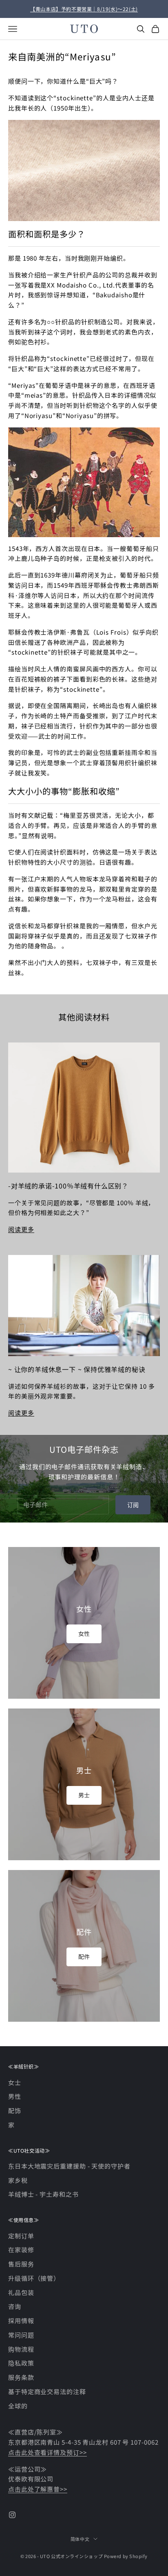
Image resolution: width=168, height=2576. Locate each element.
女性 (84, 1633)
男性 (15, 2096)
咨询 (15, 2306)
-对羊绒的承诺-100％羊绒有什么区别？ (68, 1186)
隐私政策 (21, 2363)
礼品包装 (21, 2292)
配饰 (15, 2110)
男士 (84, 1795)
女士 (15, 2082)
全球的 (18, 2406)
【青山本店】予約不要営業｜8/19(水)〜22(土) (84, 9)
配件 (84, 1956)
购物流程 (21, 2349)
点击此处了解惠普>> (38, 2489)
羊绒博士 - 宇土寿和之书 (43, 2194)
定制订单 (21, 2236)
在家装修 (21, 2250)
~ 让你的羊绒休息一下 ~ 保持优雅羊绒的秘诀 (77, 1369)
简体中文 (80, 2539)
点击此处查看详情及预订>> (48, 2452)
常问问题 (21, 2335)
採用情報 (21, 2320)
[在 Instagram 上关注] (12, 2515)
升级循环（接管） (34, 2278)
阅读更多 (21, 1229)
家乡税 (18, 2180)
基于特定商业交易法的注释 (47, 2391)
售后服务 (21, 2264)
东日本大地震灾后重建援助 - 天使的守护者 (69, 2166)
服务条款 (21, 2377)
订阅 (133, 1505)
